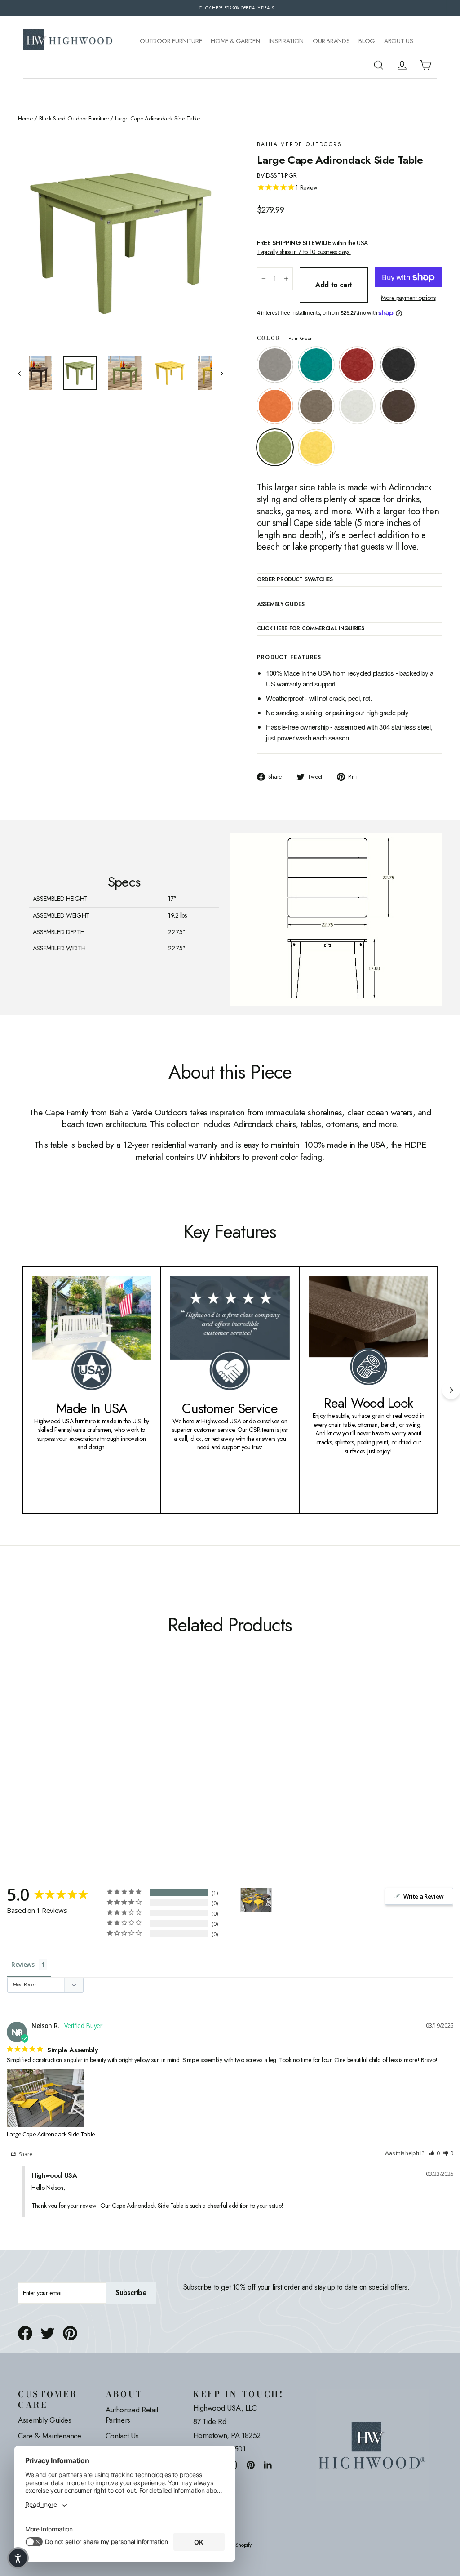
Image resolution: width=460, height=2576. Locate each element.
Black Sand (398, 365)
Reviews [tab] (23, 1964)
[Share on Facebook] (25, 2333)
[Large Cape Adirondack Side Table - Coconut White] (91, 1746)
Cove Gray (275, 365)
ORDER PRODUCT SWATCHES (295, 580)
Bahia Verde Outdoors (299, 145)
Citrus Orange (275, 406)
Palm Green (275, 447)
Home (25, 119)
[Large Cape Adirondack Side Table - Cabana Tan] (80, 1746)
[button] (434, 2154)
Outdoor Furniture (171, 41)
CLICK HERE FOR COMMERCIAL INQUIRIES (311, 629)
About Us (398, 41)
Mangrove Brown (398, 406)
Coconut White (357, 406)
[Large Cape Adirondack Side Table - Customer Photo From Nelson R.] (256, 1900)
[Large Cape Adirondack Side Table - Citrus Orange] (69, 1746)
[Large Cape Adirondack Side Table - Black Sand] (57, 1746)
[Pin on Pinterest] (70, 2333)
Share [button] (25, 2154)
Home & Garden (235, 41)
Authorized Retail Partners (132, 2415)
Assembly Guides (45, 2420)
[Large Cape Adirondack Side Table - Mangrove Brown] (102, 1746)
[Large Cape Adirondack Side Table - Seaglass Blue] (35, 1746)
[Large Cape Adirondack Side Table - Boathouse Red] (46, 1746)
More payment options (408, 298)
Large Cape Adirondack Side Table (51, 2134)
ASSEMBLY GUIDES (281, 605)
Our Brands (331, 41)
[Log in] (402, 65)
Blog (367, 41)
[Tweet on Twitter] (48, 2333)
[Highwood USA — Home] (68, 41)
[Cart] (425, 65)
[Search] (379, 65)
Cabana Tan (316, 406)
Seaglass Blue (316, 365)
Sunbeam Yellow (316, 447)
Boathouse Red (357, 365)
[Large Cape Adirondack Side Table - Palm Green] (24, 1756)
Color (285, 338)
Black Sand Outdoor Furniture (74, 119)
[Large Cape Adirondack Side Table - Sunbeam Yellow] (35, 1756)
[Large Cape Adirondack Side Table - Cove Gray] (24, 1746)
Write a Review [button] (424, 1896)
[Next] (451, 1390)
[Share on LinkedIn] (268, 2465)
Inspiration (286, 41)
